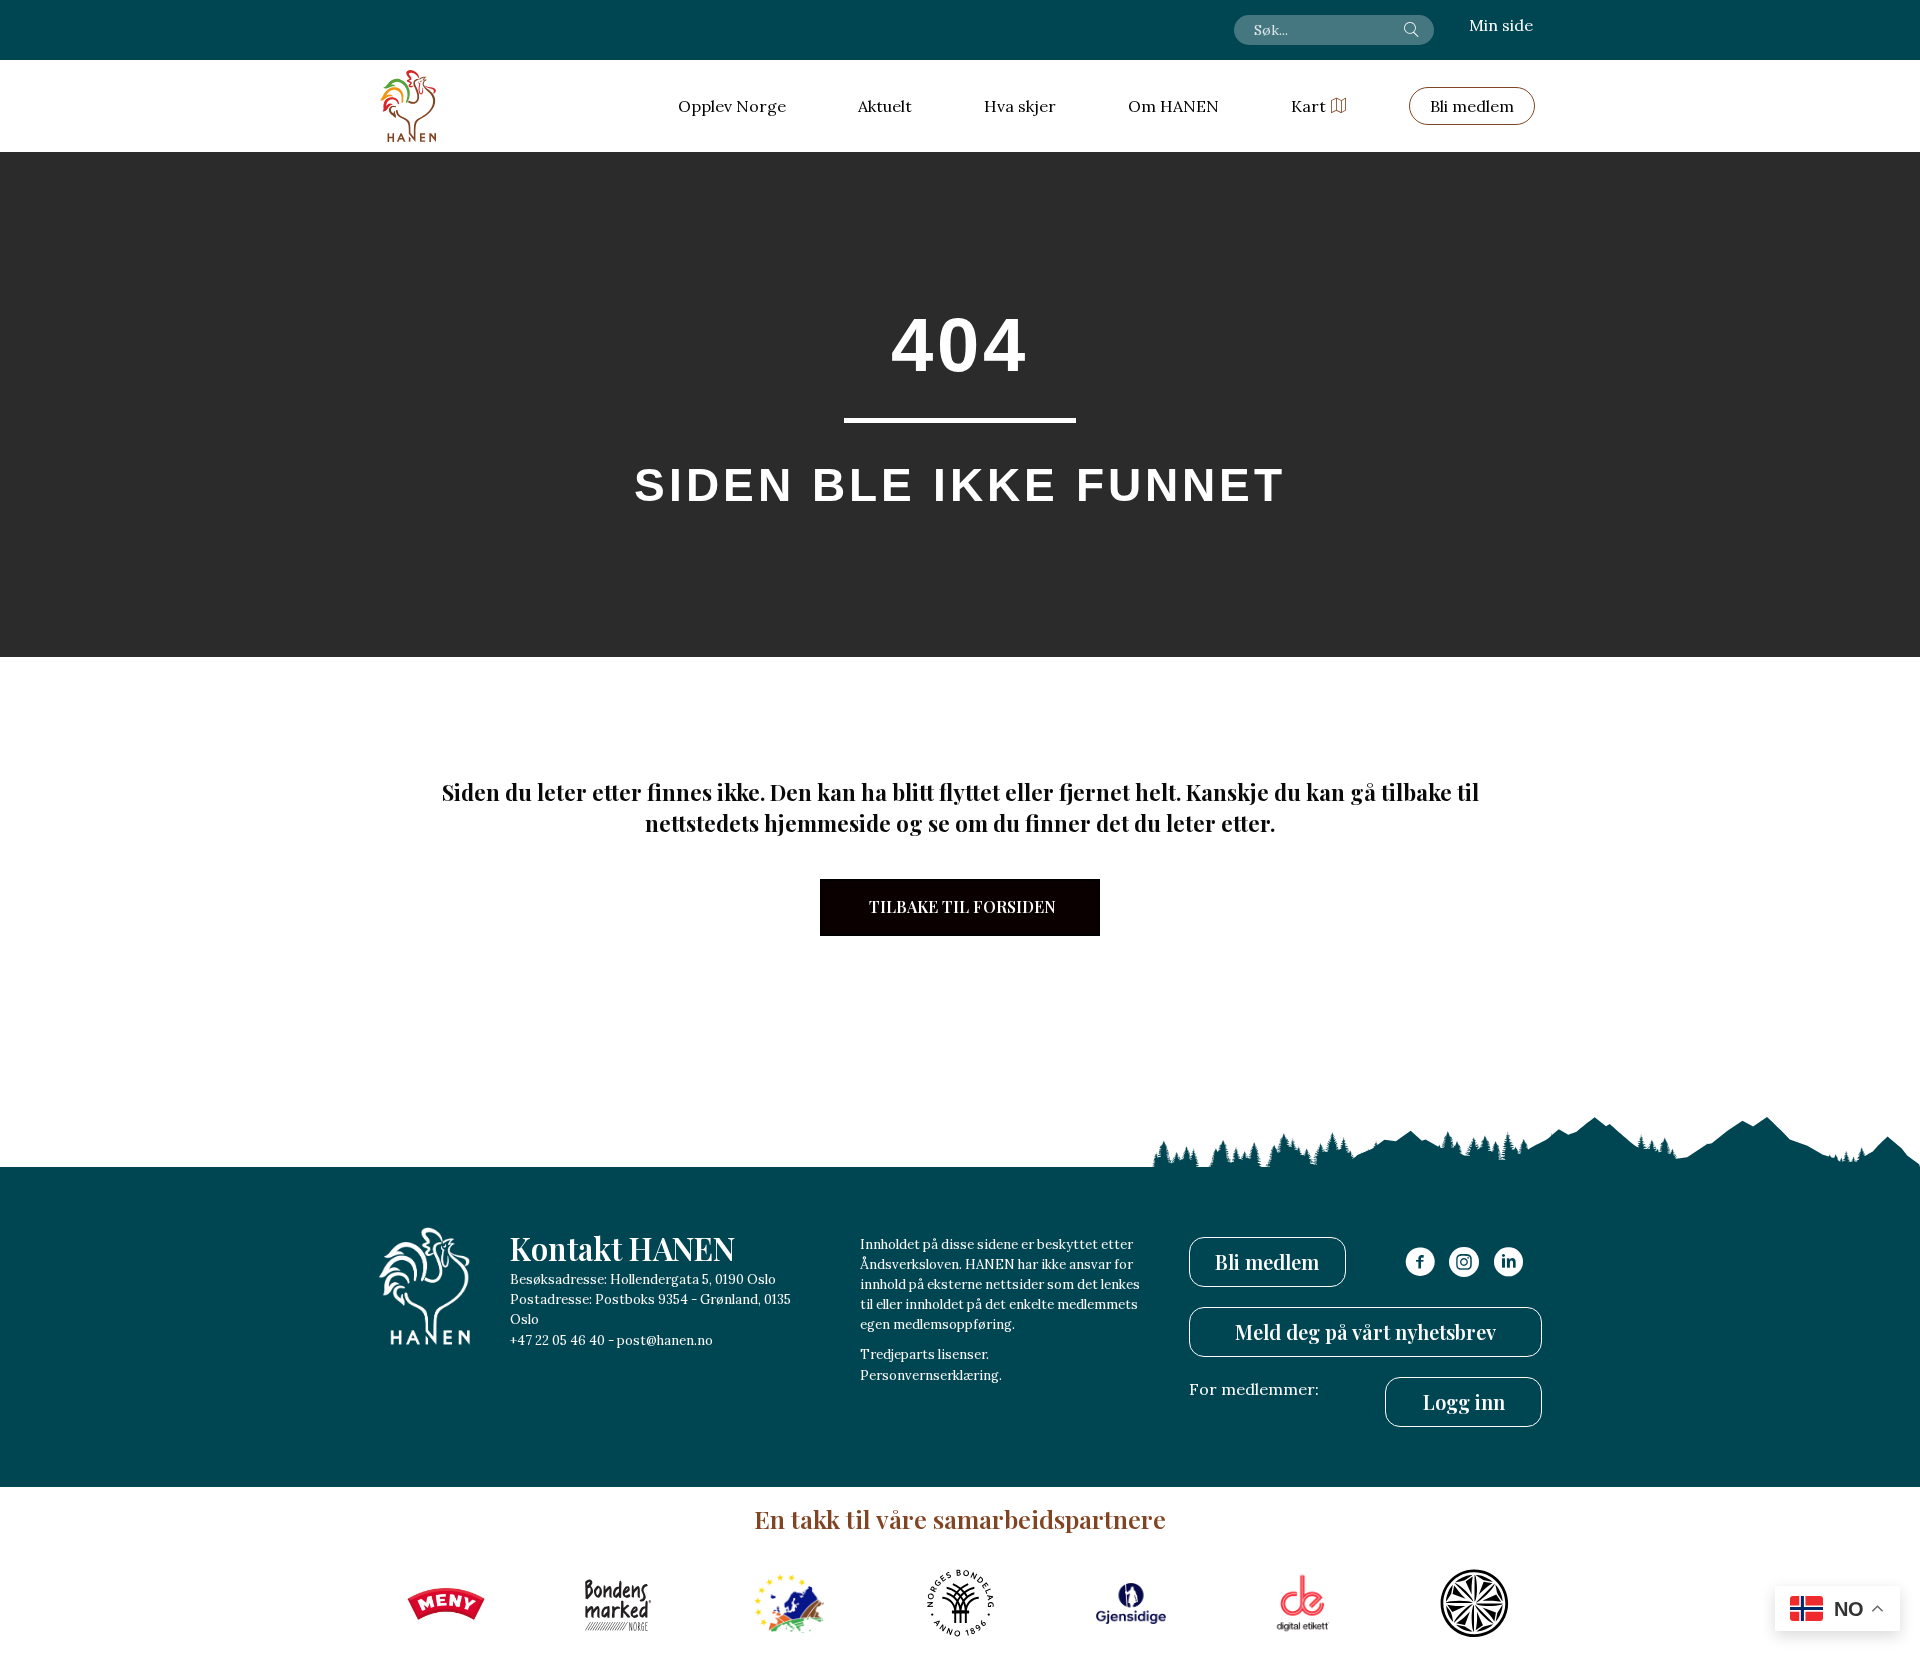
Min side (1501, 25)
